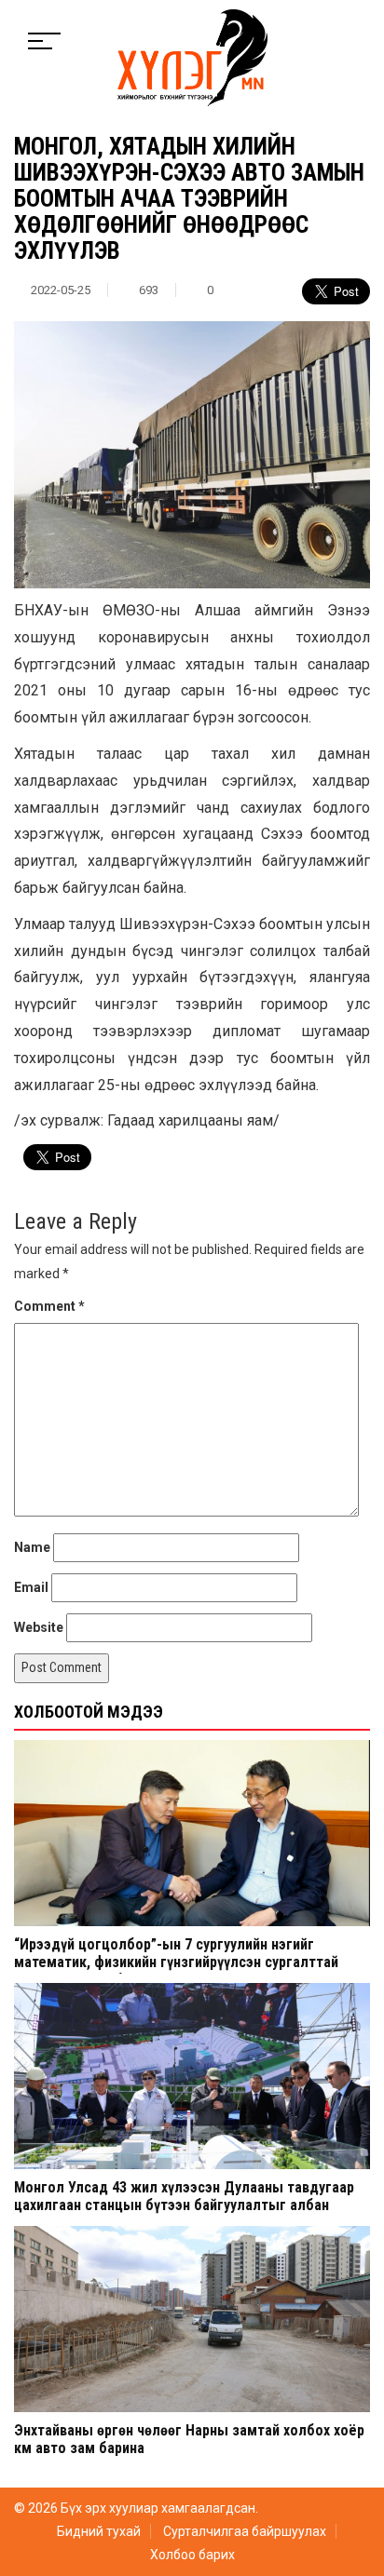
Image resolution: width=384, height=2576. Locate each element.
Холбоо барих (192, 2555)
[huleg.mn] (192, 57)
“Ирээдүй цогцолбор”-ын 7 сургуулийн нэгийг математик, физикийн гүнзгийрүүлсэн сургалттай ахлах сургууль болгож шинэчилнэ (176, 1962)
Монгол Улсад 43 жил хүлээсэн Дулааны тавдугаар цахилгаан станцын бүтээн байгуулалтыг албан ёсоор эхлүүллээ (184, 2205)
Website (39, 1627)
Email (31, 1587)
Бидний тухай (99, 2531)
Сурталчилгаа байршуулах (245, 2531)
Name (32, 1547)
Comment (49, 1306)
